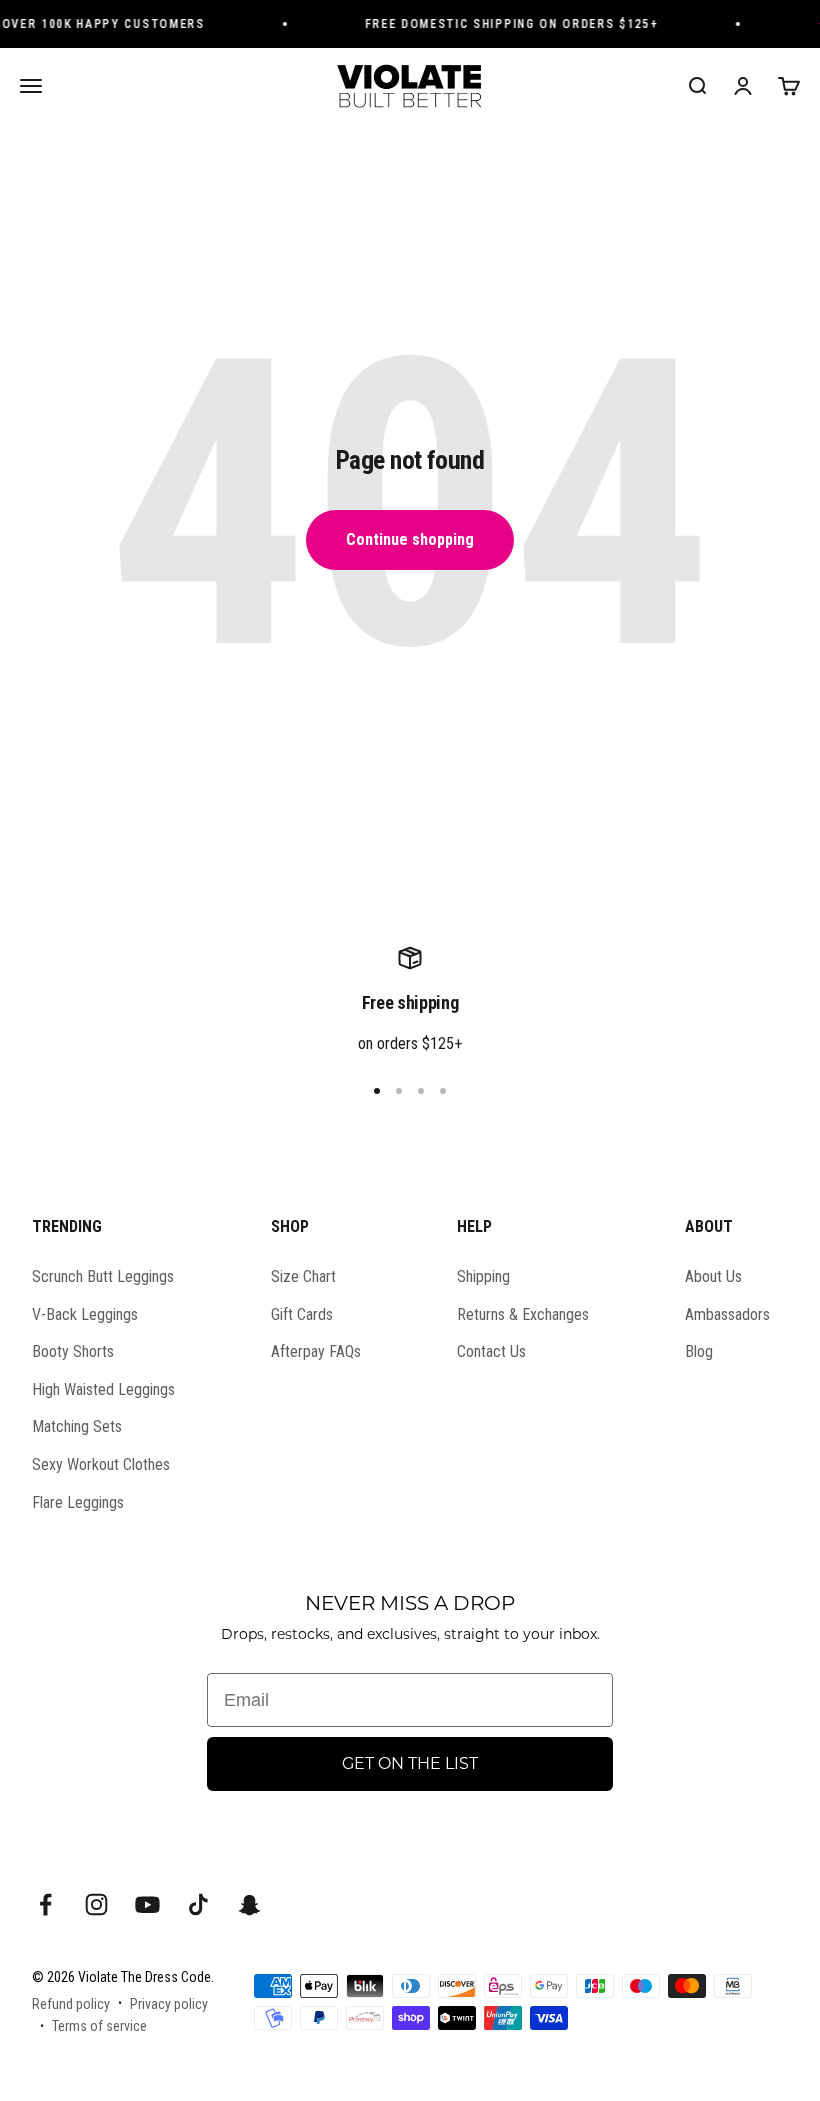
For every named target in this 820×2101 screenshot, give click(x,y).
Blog (699, 1351)
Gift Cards (302, 1314)
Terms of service (99, 2026)
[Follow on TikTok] (198, 1904)
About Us (713, 1276)
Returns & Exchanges (523, 1314)
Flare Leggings (78, 1502)
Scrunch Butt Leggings (103, 1276)
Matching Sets (77, 1426)
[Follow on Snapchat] (249, 1904)
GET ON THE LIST (410, 1763)
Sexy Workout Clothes (101, 1464)
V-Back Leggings (85, 1314)
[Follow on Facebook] (45, 1904)
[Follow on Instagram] (96, 1904)
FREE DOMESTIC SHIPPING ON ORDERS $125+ (504, 24)
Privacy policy (169, 2004)
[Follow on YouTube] (147, 1904)
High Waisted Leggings (103, 1389)
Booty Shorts (73, 1351)
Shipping (483, 1276)
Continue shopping (410, 539)
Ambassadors (727, 1314)
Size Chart (303, 1276)
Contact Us (491, 1351)
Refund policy (71, 2004)
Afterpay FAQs (316, 1351)
